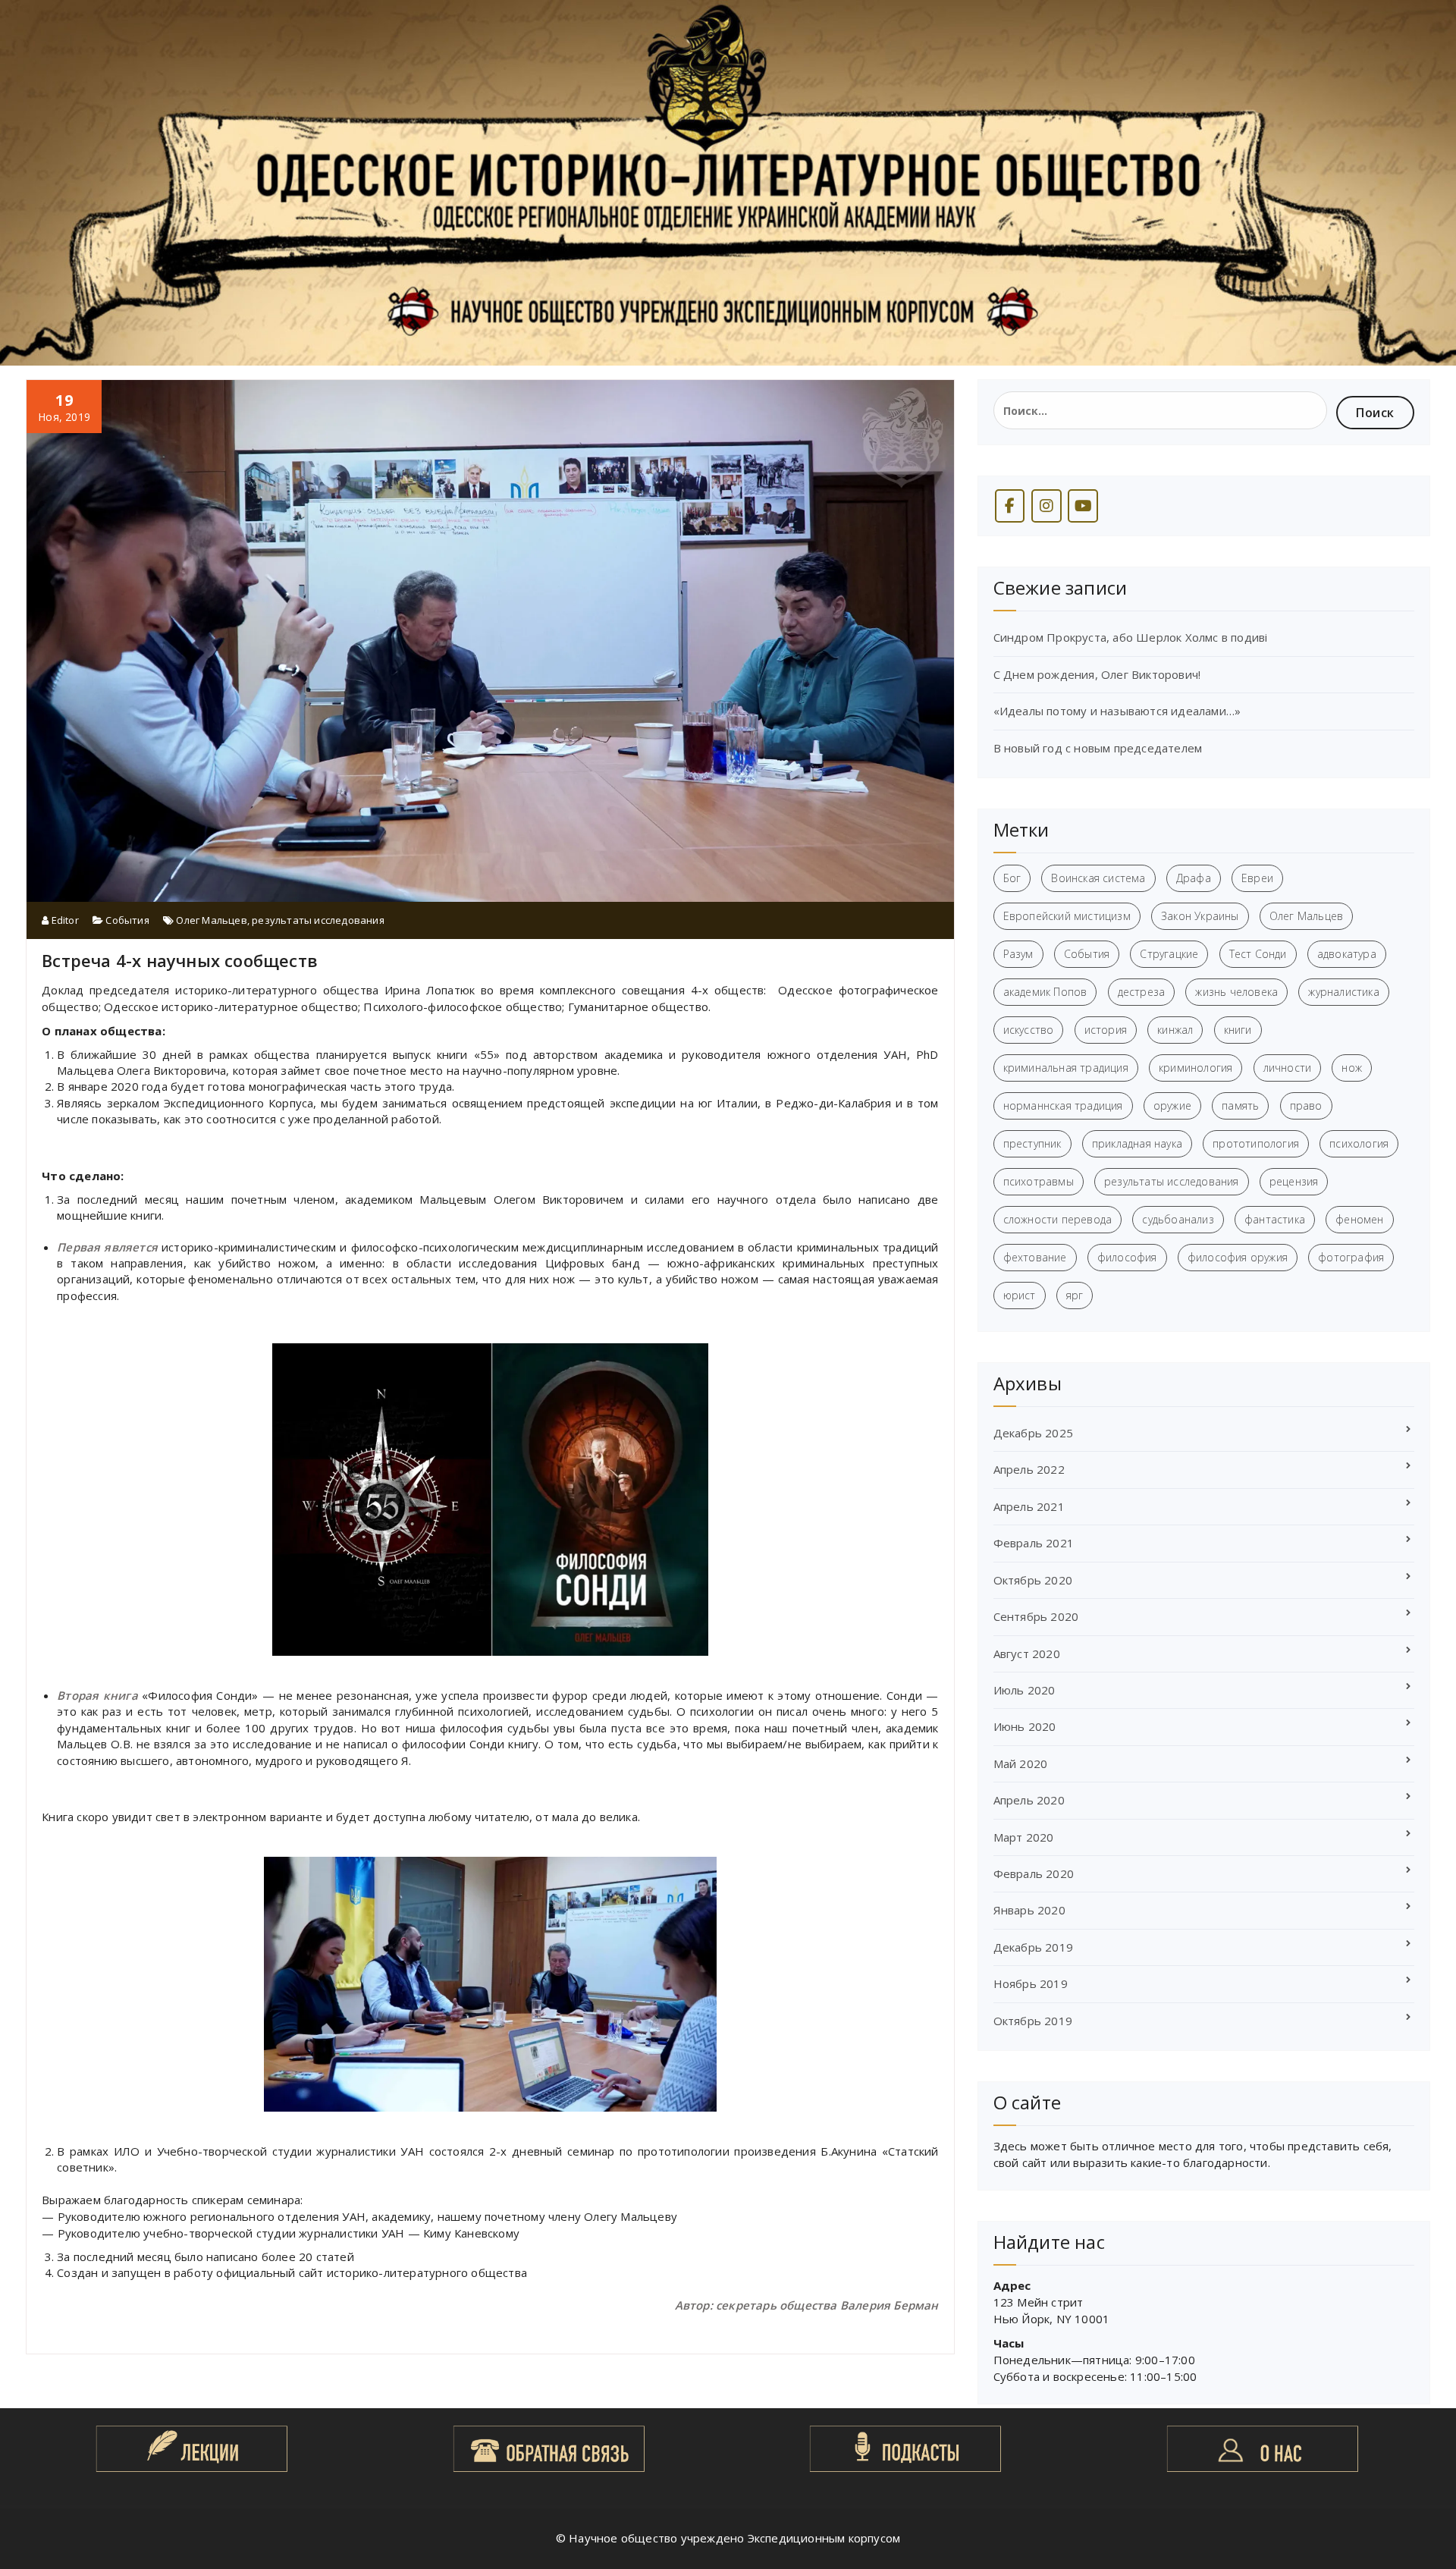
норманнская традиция (1063, 1105)
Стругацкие (1169, 954)
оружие (1172, 1105)
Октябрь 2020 (1033, 1580)
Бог (1012, 878)
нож (1352, 1068)
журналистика (1343, 992)
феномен (1359, 1219)
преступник (1032, 1143)
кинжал (1175, 1030)
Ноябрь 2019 (1031, 1983)
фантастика (1275, 1219)
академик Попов (1045, 992)
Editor (63, 920)
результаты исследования (318, 920)
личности (1288, 1068)
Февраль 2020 (1034, 1873)
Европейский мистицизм (1067, 916)
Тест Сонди (1258, 954)
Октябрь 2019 (1033, 2021)
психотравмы (1039, 1181)
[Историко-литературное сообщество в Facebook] (1010, 506)
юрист (1020, 1295)
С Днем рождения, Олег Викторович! (1097, 674)
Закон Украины (1200, 916)
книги (1238, 1030)
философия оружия (1238, 1257)
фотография (1351, 1257)
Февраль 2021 (1034, 1543)
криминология (1196, 1068)
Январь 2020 (1029, 1910)
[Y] (1083, 506)
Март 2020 (1024, 1837)
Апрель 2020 (1029, 1800)
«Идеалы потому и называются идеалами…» (1117, 711)
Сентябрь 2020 (1036, 1616)
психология (1359, 1143)
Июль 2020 (1025, 1690)
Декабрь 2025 (1033, 1433)
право (1306, 1105)
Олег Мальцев (211, 920)
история (1106, 1030)
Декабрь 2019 (1033, 1947)
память (1240, 1105)
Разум (1018, 954)
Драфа (1194, 878)
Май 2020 (1021, 1763)
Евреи (1257, 878)
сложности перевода (1058, 1219)
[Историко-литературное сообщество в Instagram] (1046, 506)
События (127, 920)
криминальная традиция (1066, 1068)
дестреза (1142, 992)
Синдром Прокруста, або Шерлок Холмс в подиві (1131, 637)
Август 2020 (1027, 1654)
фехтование (1035, 1257)
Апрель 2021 (1029, 1506)
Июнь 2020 (1025, 1726)
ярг (1075, 1295)
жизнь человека (1236, 992)
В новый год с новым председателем (1098, 748)
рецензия (1294, 1181)
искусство (1029, 1030)
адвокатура (1347, 954)
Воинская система (1098, 878)
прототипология (1256, 1143)
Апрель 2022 (1029, 1469)
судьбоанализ (1178, 1219)
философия (1127, 1257)
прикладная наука (1137, 1143)
